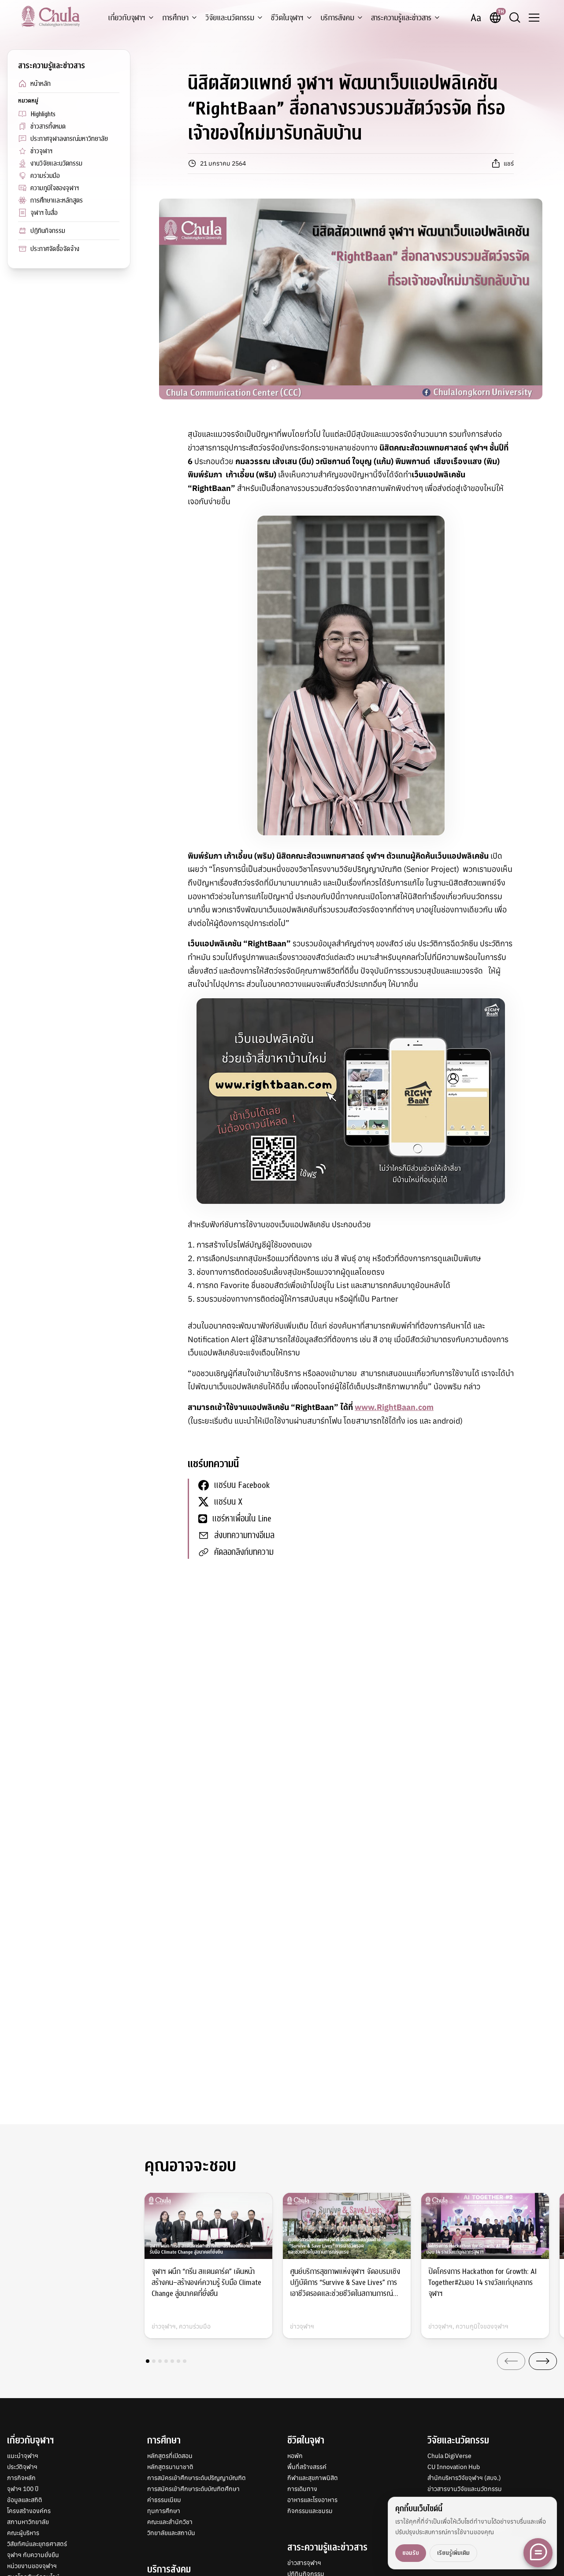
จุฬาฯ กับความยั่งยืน (33, 2555)
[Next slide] (543, 2361)
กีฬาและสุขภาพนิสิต (313, 2478)
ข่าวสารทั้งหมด (48, 126)
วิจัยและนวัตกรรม (230, 18)
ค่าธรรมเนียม (164, 2500)
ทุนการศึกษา (164, 2511)
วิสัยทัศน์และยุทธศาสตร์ (37, 2544)
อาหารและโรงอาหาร (312, 2500)
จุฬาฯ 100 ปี (23, 2489)
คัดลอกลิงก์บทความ (244, 1552)
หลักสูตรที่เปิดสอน (170, 2456)
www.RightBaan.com (394, 1407)
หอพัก (295, 2456)
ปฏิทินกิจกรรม (48, 231)
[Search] (515, 18)
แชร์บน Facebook (242, 1485)
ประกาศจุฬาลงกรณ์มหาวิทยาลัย (69, 139)
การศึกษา (175, 18)
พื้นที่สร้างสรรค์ (307, 2467)
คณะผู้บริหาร (23, 2533)
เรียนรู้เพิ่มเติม (453, 2553)
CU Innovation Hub (454, 2467)
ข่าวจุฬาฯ (41, 151)
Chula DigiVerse (449, 2456)
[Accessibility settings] (476, 18)
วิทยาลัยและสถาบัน (171, 2533)
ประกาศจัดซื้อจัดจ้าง (55, 249)
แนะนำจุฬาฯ (23, 2456)
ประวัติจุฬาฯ (22, 2467)
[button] (148, 2361)
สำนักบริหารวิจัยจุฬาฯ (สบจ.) (464, 2478)
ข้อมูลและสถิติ (25, 2500)
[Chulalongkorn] (50, 16)
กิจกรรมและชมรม (310, 2511)
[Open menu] (534, 18)
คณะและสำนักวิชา (170, 2522)
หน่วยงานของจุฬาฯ (32, 2566)
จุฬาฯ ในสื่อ (44, 213)
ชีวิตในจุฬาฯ (287, 18)
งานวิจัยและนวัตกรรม (56, 163)
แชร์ (509, 163)
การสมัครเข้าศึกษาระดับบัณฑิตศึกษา (193, 2489)
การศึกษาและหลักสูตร (57, 200)
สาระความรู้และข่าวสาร (401, 18)
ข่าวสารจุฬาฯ (304, 2563)
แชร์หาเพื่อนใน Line (242, 1519)
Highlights (43, 114)
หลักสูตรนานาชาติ (170, 2467)
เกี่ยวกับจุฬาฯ (127, 18)
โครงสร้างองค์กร (29, 2511)
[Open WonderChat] (538, 2553)
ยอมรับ (411, 2553)
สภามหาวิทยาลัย (28, 2522)
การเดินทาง (302, 2489)
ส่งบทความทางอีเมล (244, 1535)
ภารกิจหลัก (21, 2478)
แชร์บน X (228, 1502)
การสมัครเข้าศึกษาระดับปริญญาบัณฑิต (197, 2478)
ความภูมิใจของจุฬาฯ (55, 188)
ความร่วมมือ (45, 176)
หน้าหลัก (41, 84)
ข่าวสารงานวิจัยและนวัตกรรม (465, 2489)
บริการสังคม (337, 18)
